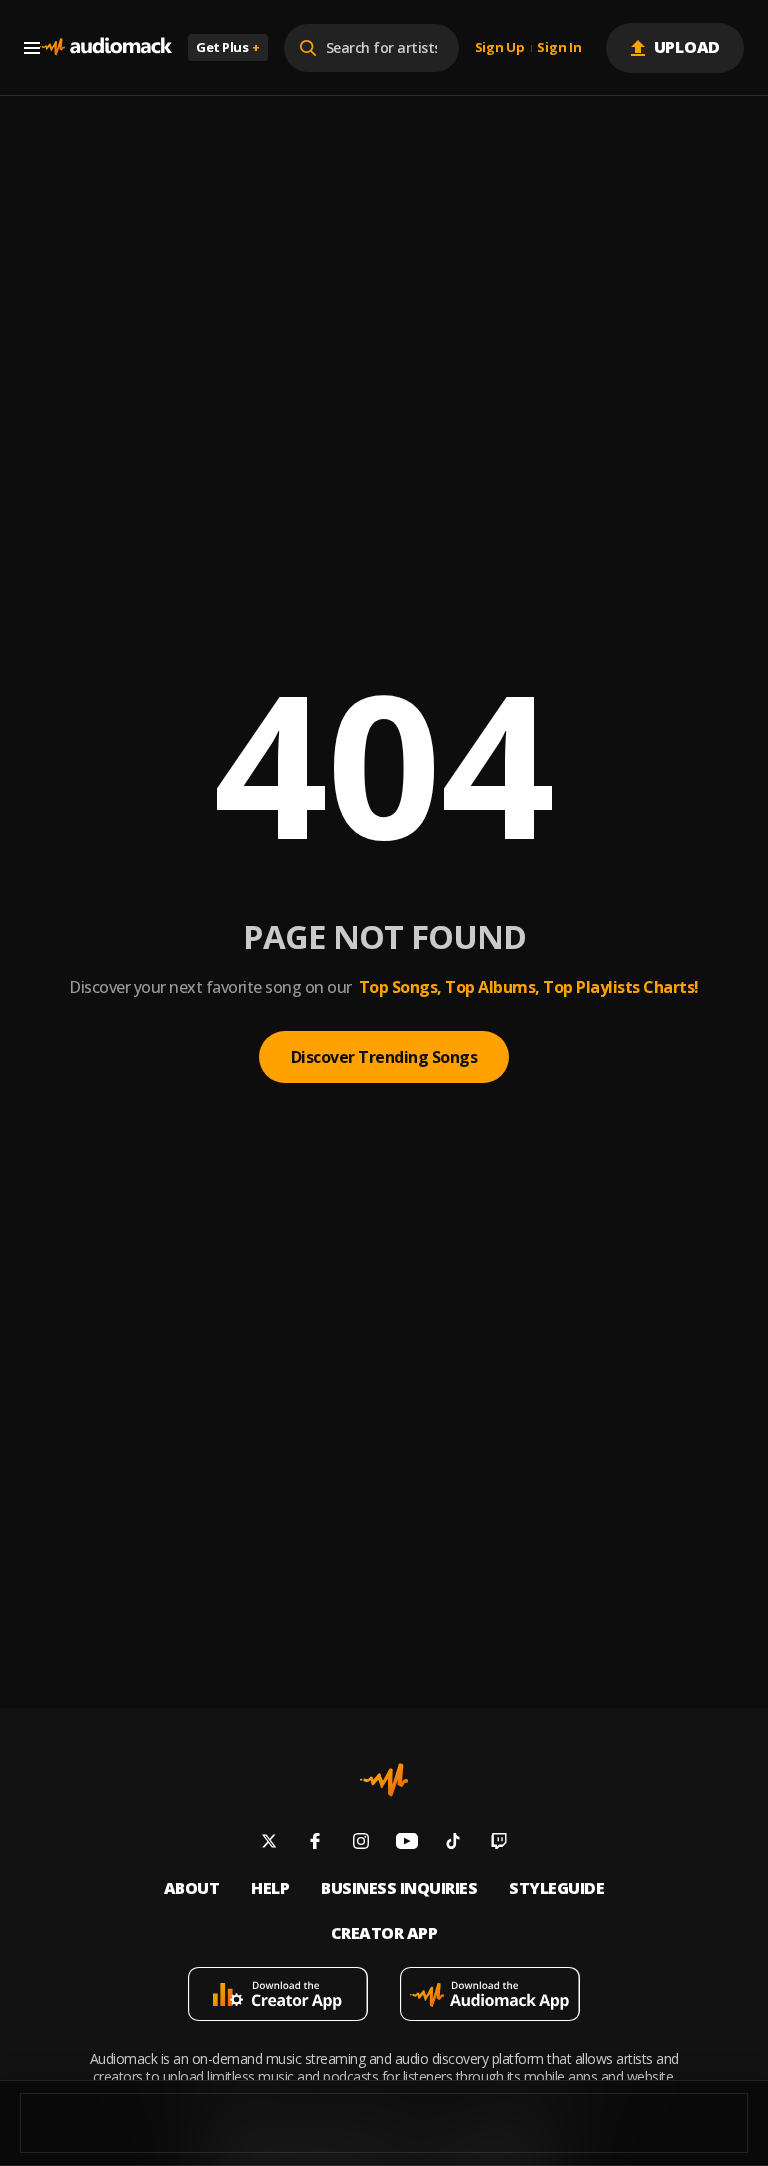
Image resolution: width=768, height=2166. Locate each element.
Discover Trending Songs (384, 1057)
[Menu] (32, 48)
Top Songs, (400, 987)
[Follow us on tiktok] (453, 1843)
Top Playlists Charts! (621, 987)
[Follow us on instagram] (361, 1843)
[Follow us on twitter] (269, 1843)
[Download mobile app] (278, 1996)
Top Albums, (492, 987)
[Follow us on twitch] (499, 1843)
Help (270, 1888)
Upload (687, 47)
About (192, 1888)
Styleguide (556, 1888)
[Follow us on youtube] (407, 1843)
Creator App (384, 1933)
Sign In (559, 48)
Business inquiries (399, 1888)
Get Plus (228, 47)
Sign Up (500, 48)
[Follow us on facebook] (315, 1843)
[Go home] (106, 47)
